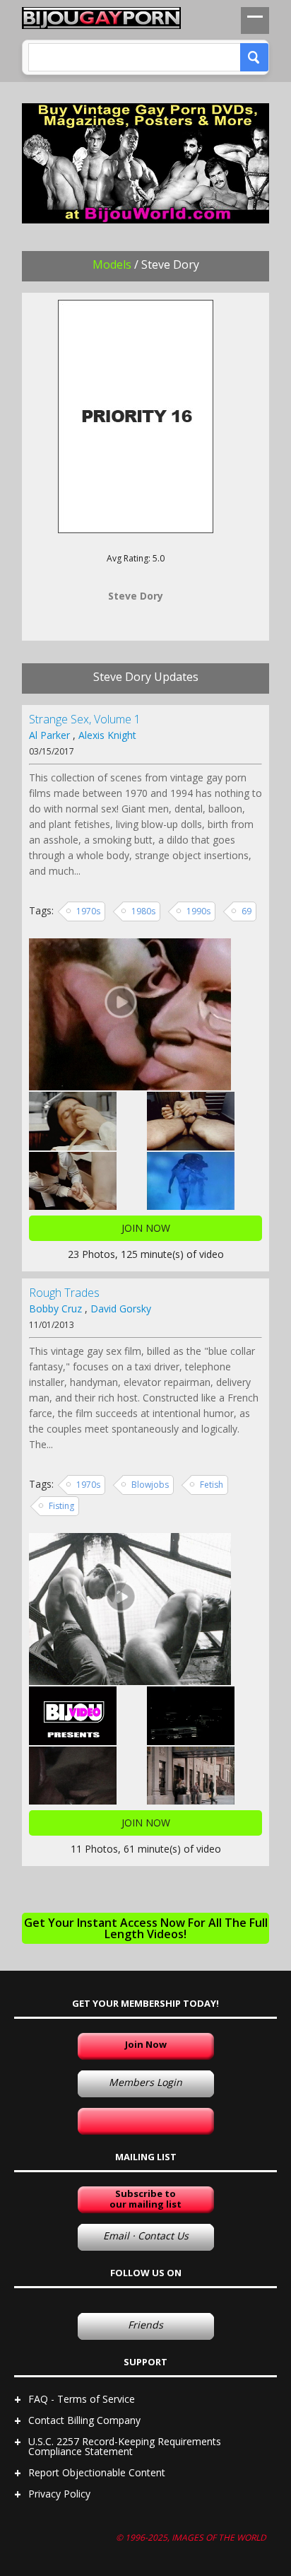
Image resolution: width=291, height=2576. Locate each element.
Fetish (212, 1485)
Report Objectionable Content (97, 2472)
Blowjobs (150, 1485)
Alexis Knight (107, 735)
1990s (198, 911)
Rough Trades (64, 1293)
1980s (143, 911)
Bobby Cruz (55, 1309)
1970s (88, 911)
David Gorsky (121, 1309)
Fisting (61, 1506)
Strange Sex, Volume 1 (85, 719)
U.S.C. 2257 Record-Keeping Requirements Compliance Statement (125, 2446)
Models (112, 264)
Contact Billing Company (84, 2420)
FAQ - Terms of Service (82, 2399)
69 (247, 911)
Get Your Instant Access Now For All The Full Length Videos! (146, 1928)
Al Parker (49, 735)
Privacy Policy (59, 2494)
